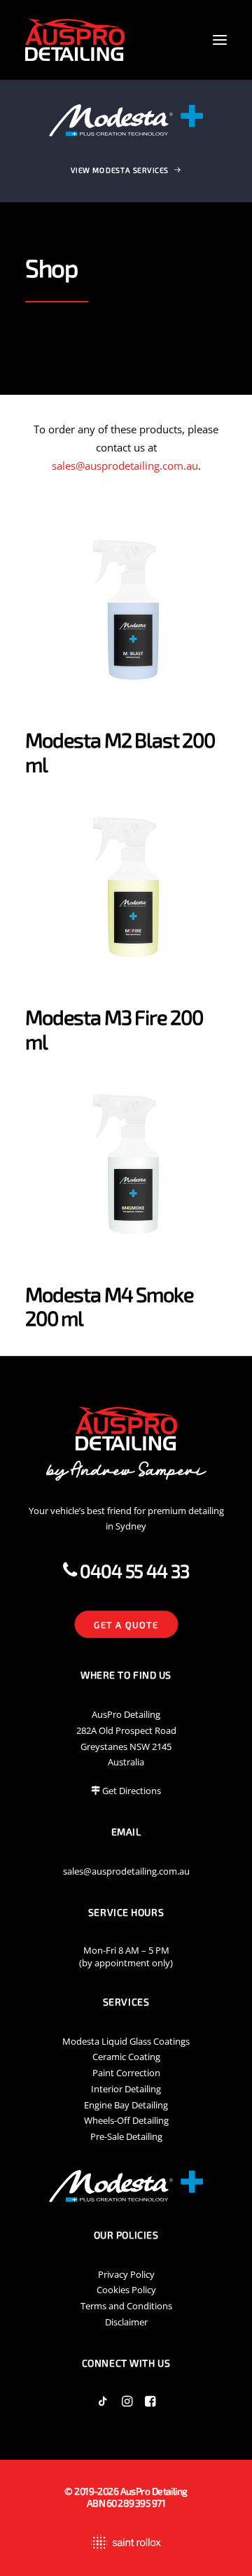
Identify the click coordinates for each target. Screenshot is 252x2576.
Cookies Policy (126, 2290)
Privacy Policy (126, 2274)
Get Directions (132, 1791)
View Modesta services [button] (120, 170)
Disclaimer (126, 2322)
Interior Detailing (126, 2089)
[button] (220, 40)
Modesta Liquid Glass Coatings (126, 2041)
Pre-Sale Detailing (126, 2136)
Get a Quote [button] (126, 1624)
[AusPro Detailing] (75, 40)
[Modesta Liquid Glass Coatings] (126, 120)
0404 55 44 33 (133, 1570)
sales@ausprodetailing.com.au (125, 465)
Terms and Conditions (126, 2306)
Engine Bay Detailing (126, 2105)
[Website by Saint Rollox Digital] (126, 2543)
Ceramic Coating (126, 2057)
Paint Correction (126, 2073)
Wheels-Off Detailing (126, 2120)
